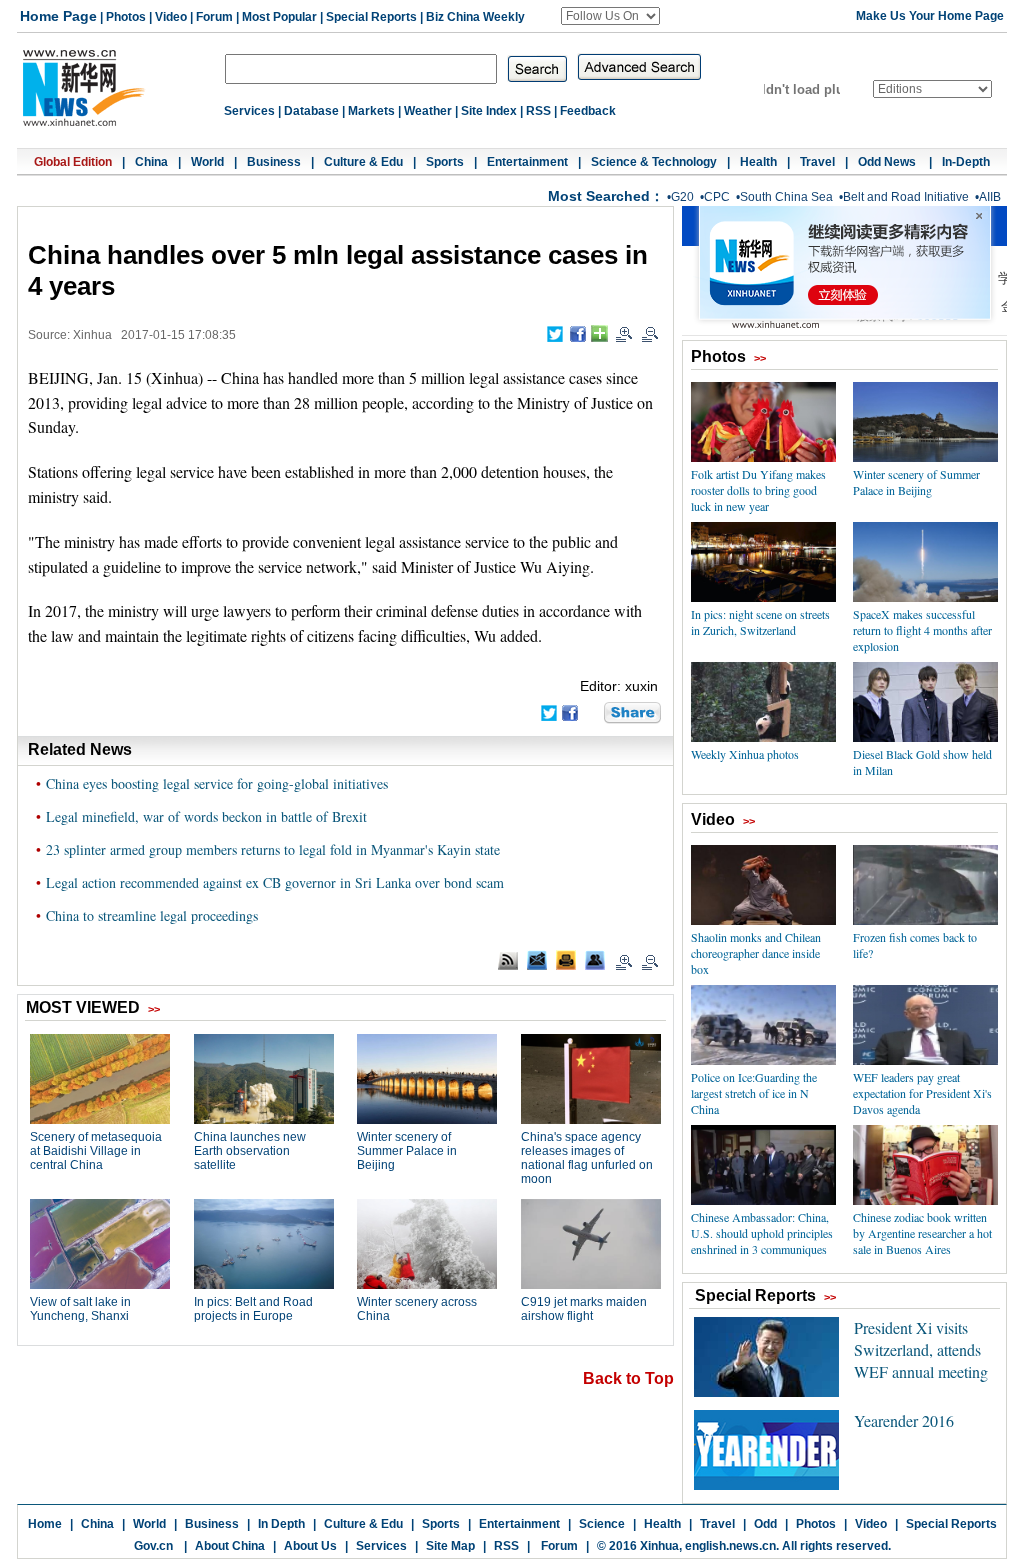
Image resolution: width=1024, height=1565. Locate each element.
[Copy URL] (595, 960)
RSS (538, 111)
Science (602, 1524)
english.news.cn (730, 1546)
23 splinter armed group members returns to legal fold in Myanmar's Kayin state (273, 849)
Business (274, 162)
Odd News (888, 162)
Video (171, 17)
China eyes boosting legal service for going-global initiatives (217, 783)
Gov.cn (153, 1546)
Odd (765, 1524)
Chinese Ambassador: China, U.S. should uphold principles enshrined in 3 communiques (762, 1233)
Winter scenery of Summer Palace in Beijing (916, 482)
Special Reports (371, 17)
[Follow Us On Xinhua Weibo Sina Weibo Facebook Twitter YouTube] (610, 16)
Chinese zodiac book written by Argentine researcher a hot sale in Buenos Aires (922, 1233)
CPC (717, 197)
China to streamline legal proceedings (152, 915)
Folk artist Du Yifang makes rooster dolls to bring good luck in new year (758, 490)
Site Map (450, 1546)
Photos (126, 17)
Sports (445, 162)
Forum (214, 17)
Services (249, 111)
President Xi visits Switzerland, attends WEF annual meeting (921, 1349)
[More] (599, 333)
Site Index (489, 111)
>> (760, 358)
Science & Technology (654, 162)
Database (311, 111)
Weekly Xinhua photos (745, 754)
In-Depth (966, 162)
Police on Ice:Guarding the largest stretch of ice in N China (754, 1093)
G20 (682, 197)
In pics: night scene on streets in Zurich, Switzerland (760, 622)
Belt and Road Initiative (906, 197)
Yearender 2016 (904, 1420)
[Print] (566, 960)
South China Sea (786, 197)
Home (45, 1524)
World (207, 162)
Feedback (588, 111)
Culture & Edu (363, 162)
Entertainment (527, 162)
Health (758, 162)
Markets (371, 111)
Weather (428, 111)
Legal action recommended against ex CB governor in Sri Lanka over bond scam (275, 882)
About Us (310, 1546)
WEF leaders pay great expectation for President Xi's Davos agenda (922, 1093)
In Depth (281, 1524)
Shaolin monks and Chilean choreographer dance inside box (756, 953)
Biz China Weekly (475, 17)
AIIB (990, 197)
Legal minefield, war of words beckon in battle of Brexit (206, 816)
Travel (817, 162)
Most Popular (279, 17)
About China (230, 1546)
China (151, 162)
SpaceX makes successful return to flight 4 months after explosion (922, 630)
